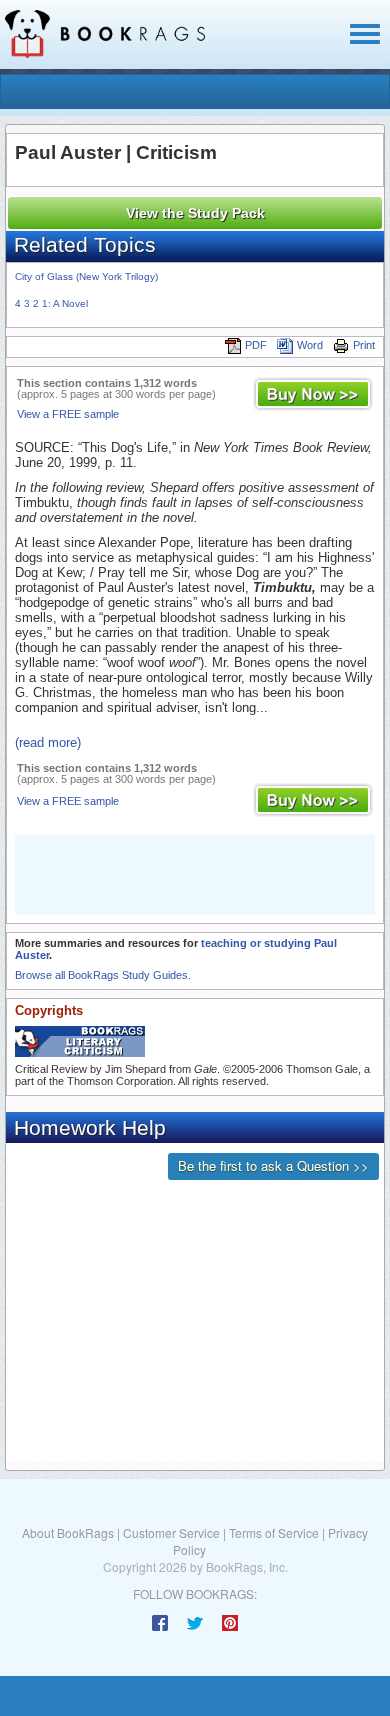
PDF (256, 345)
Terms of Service (274, 1532)
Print (364, 345)
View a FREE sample (68, 414)
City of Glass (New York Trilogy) (86, 276)
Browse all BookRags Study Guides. (103, 975)
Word (310, 345)
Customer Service (171, 1532)
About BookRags (68, 1532)
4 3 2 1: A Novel (51, 303)
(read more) (48, 742)
